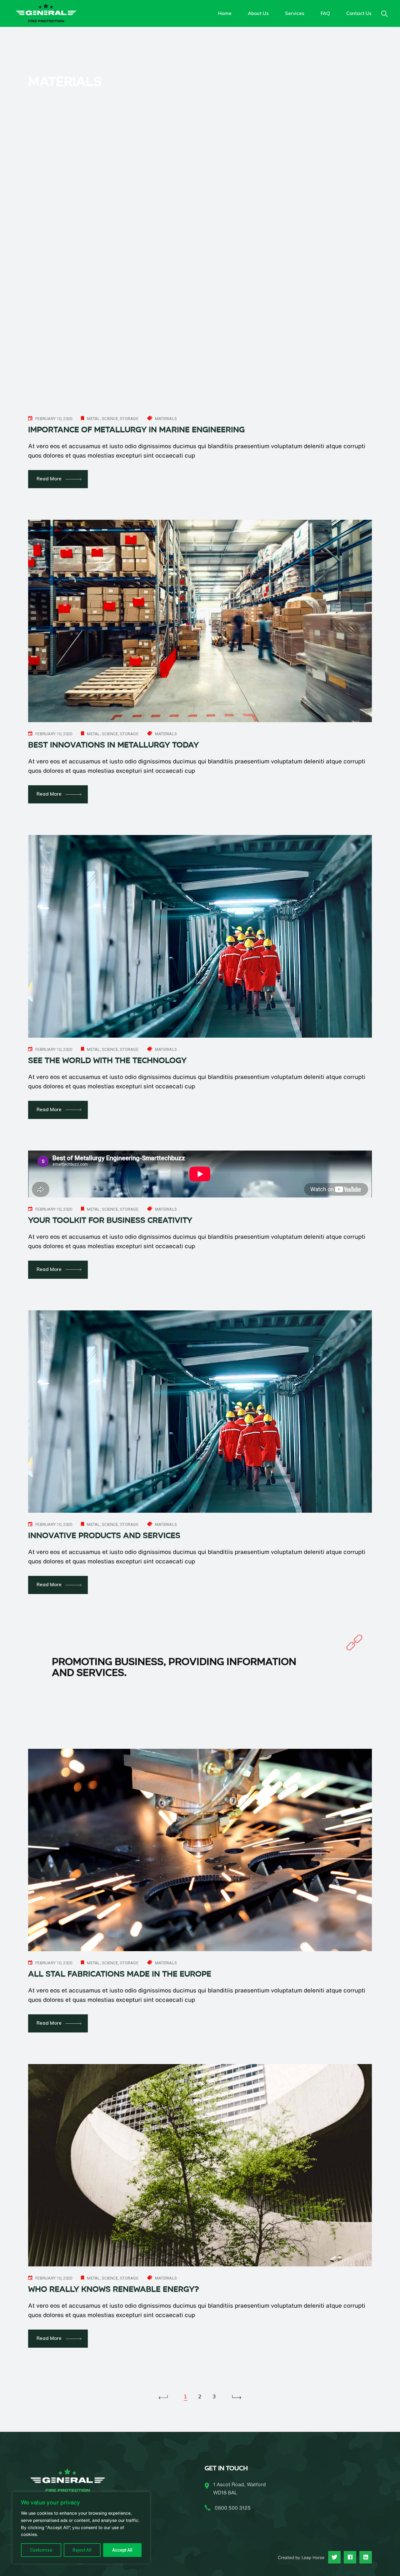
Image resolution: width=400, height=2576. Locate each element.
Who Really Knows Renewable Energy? (114, 2289)
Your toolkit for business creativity (110, 1220)
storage (129, 419)
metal (93, 419)
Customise (41, 2550)
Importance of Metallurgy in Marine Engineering (136, 430)
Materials (166, 419)
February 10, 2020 (54, 419)
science (110, 419)
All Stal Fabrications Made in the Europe (120, 1974)
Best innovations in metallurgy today (113, 745)
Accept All (122, 2550)
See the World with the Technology (107, 1060)
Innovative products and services (104, 1536)
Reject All (82, 2550)
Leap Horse (313, 2558)
